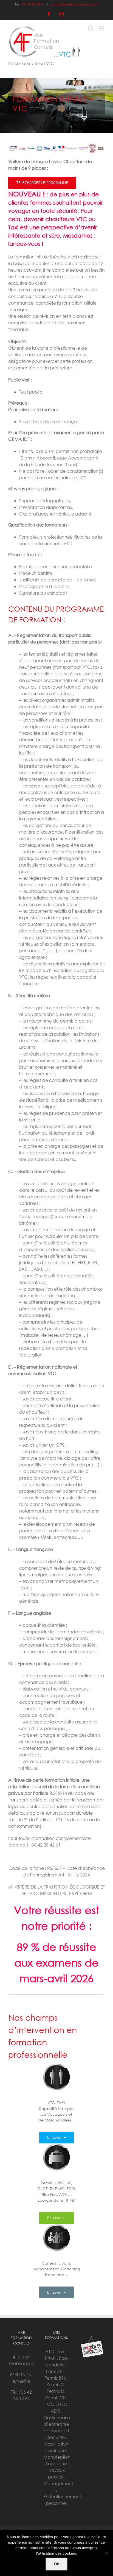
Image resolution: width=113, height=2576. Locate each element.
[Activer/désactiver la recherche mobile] (91, 28)
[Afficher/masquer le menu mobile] (102, 28)
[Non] (106, 2553)
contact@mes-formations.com (74, 4)
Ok (56, 2564)
